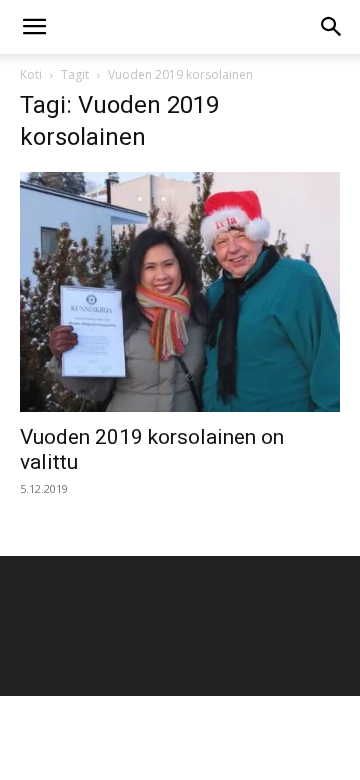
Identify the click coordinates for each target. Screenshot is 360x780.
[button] (34, 27)
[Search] (332, 27)
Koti (31, 74)
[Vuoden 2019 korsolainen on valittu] (180, 292)
